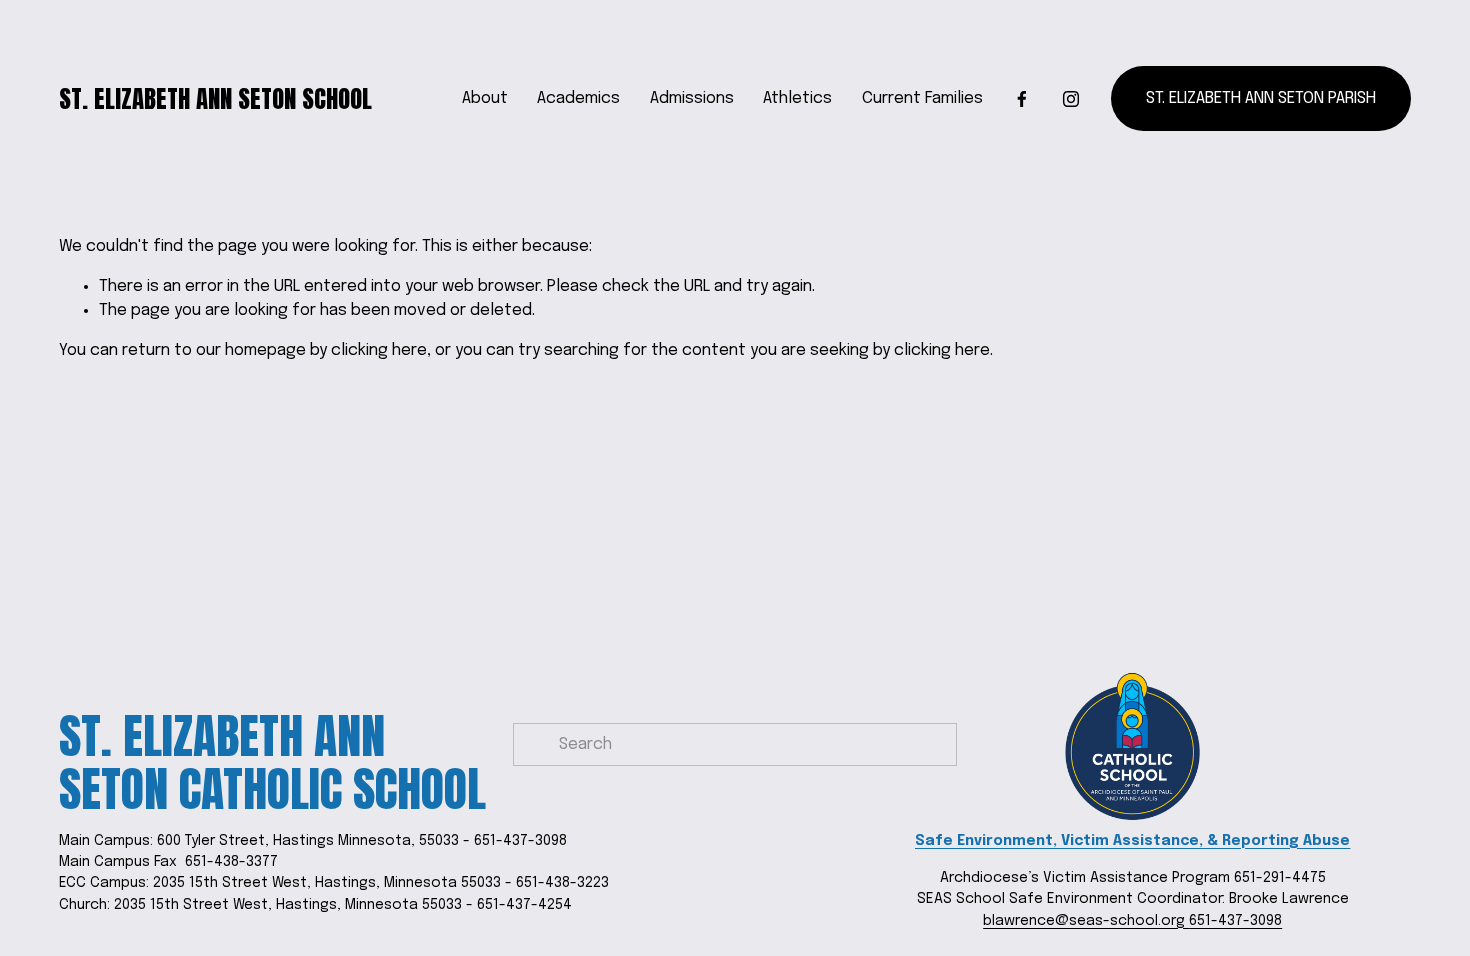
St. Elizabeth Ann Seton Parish (1261, 98)
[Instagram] (1071, 99)
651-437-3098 (1235, 921)
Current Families (922, 98)
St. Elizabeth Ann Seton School (215, 98)
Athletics (797, 98)
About (485, 98)
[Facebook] (1022, 99)
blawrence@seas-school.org (1086, 921)
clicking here (379, 350)
